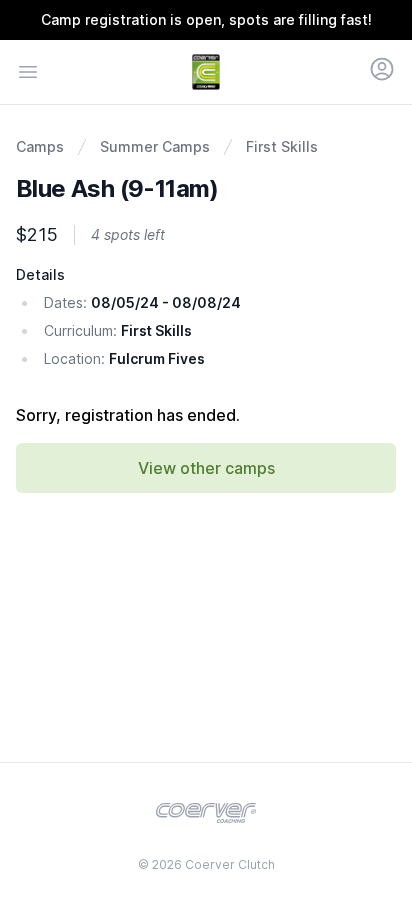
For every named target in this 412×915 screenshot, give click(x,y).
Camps (40, 146)
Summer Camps (155, 146)
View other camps (206, 468)
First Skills (282, 146)
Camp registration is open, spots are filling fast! (206, 19)
